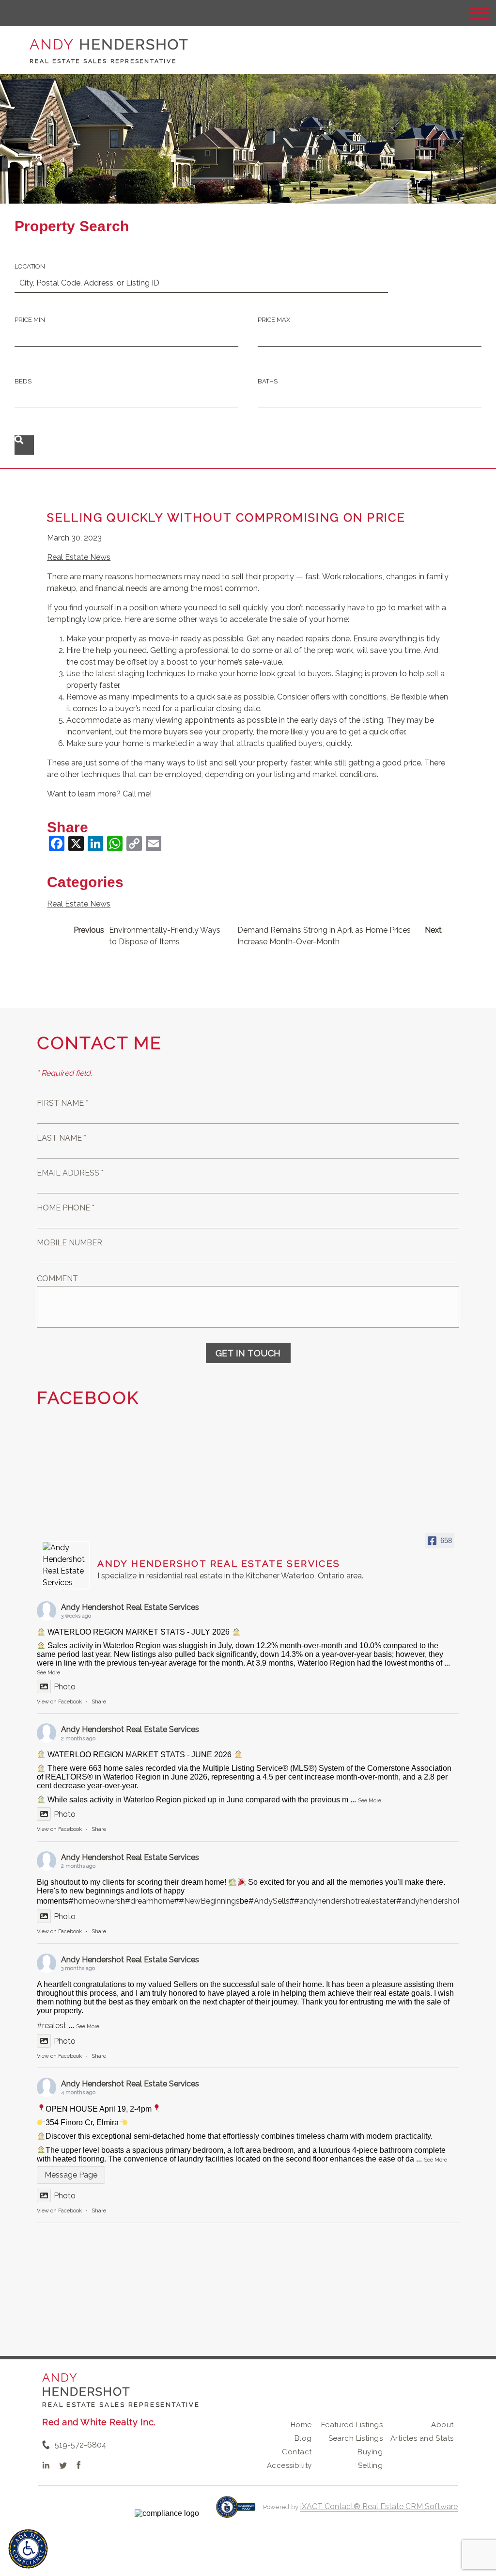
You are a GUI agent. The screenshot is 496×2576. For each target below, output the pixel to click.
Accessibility (289, 2465)
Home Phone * (66, 1208)
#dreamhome (150, 1901)
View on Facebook (59, 1702)
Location (30, 266)
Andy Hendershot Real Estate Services (130, 1607)
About (442, 2425)
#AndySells (269, 1901)
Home (301, 2425)
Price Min (30, 320)
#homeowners (94, 1901)
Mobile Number (70, 1243)
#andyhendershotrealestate (344, 1901)
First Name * (62, 1103)
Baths (268, 381)
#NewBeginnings (209, 1901)
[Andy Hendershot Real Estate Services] (66, 1565)
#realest (52, 2026)
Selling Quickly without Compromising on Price (226, 517)
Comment (57, 1279)
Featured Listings (352, 2425)
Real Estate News (79, 557)
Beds (23, 381)
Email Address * (70, 1173)
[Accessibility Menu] (28, 2549)
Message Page (71, 2175)
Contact (297, 2452)
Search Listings (356, 2438)
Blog (303, 2438)
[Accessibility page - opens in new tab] (236, 2512)
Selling (370, 2465)
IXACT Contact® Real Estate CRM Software (379, 2506)
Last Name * (62, 1138)
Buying (370, 2452)
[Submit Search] (24, 445)
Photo (65, 1687)
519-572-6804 (81, 2445)
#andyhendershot (428, 1901)
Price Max (274, 320)
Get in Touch (248, 1353)
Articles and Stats (422, 2438)
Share (99, 1702)
